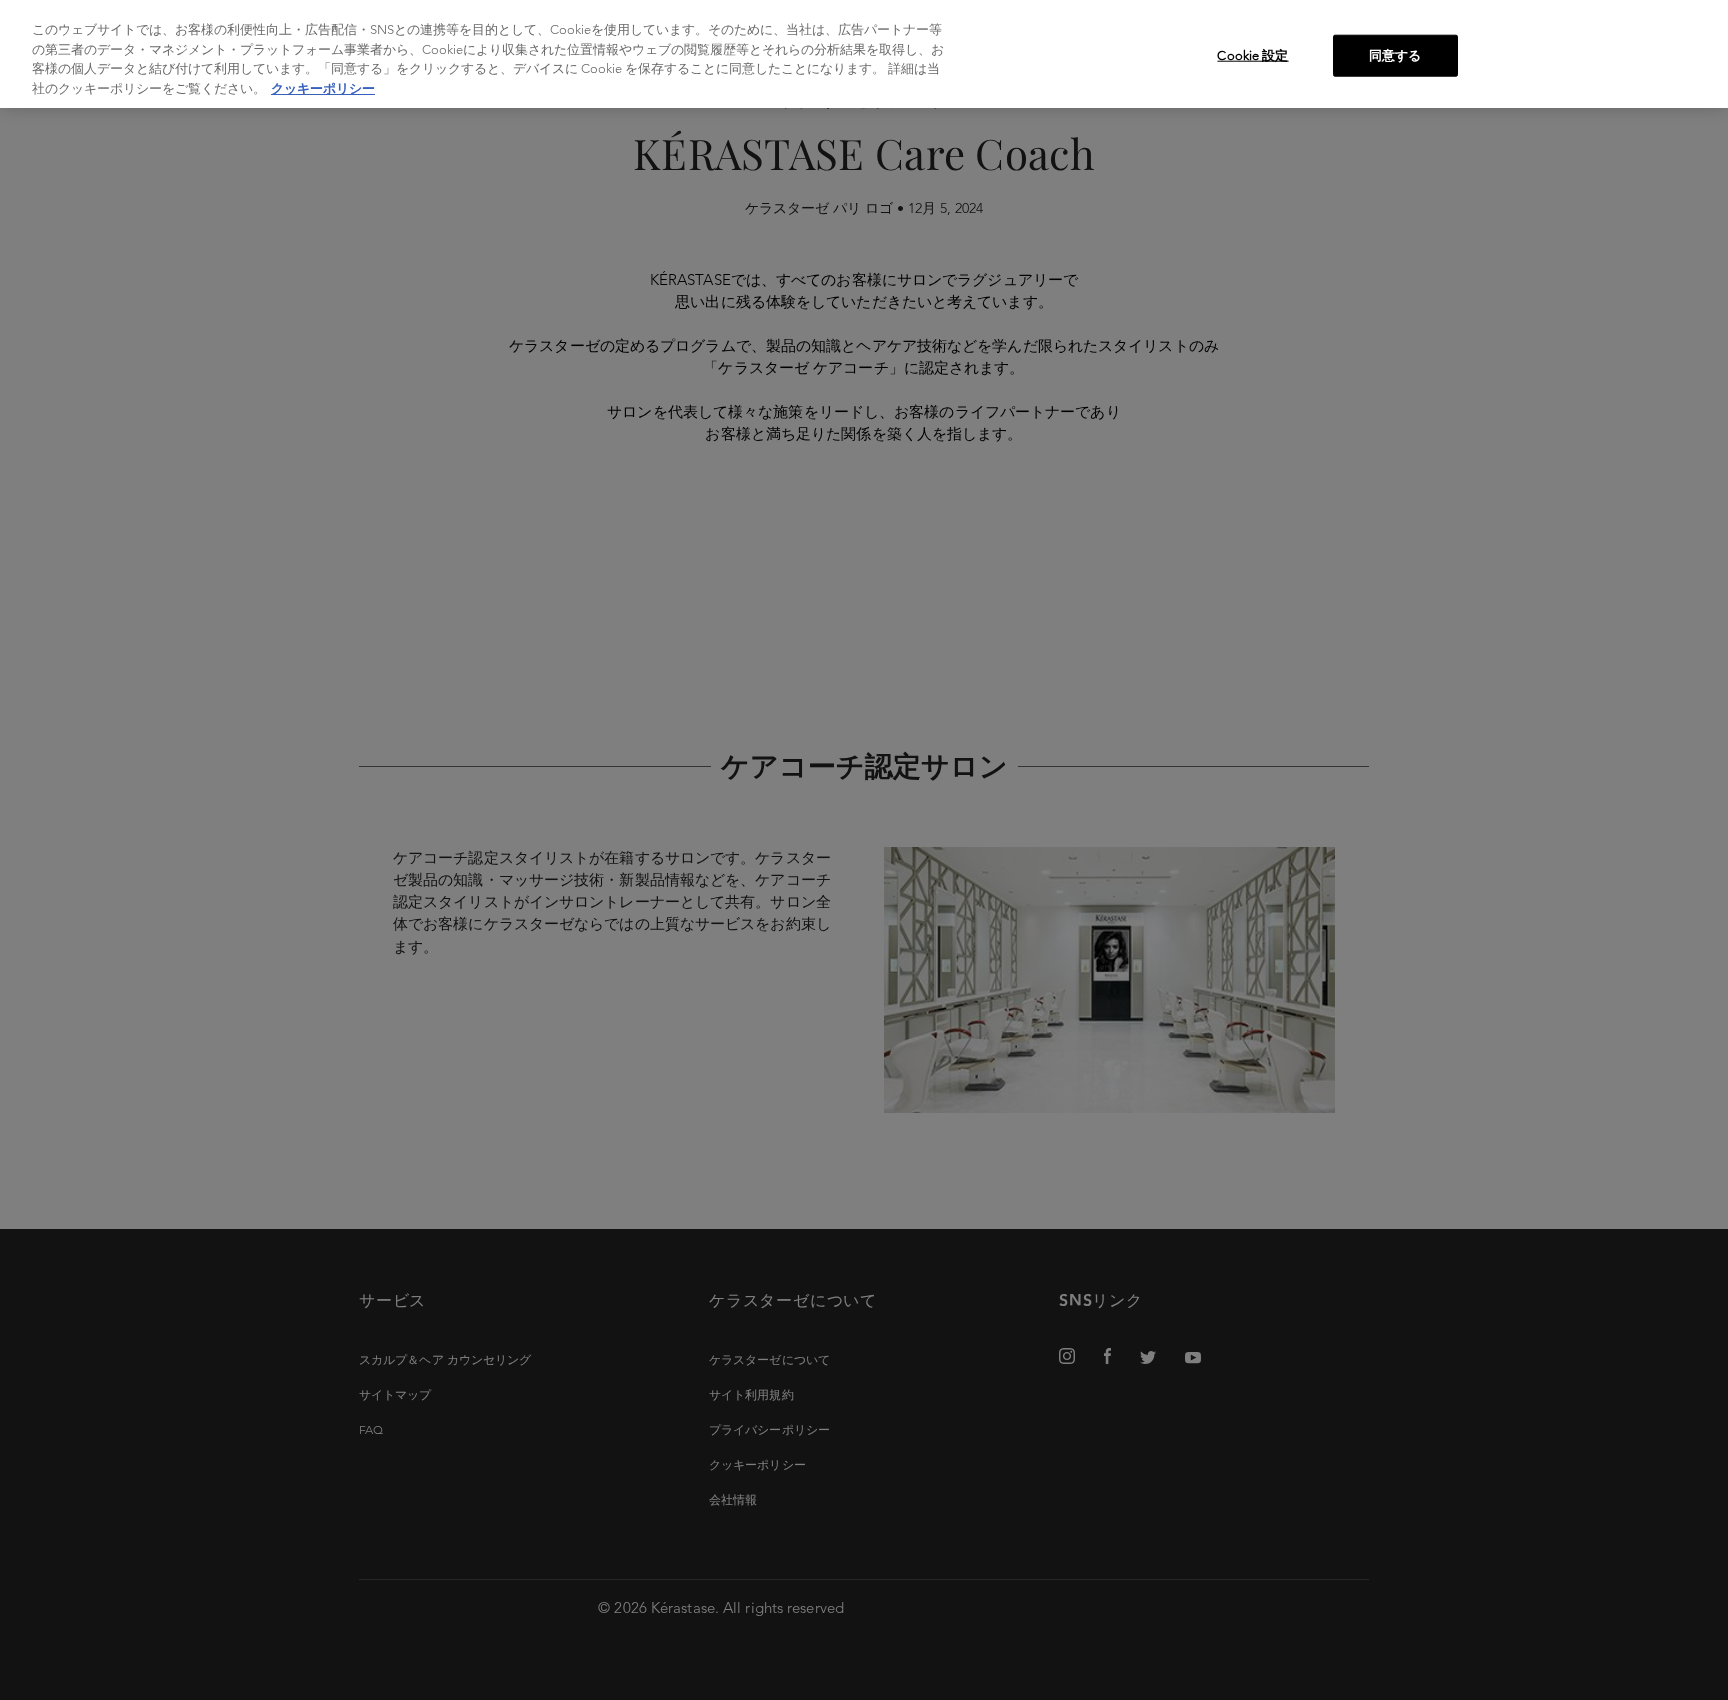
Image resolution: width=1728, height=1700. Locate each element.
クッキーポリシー (323, 88)
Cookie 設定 (1252, 55)
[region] (864, 54)
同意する (1395, 55)
